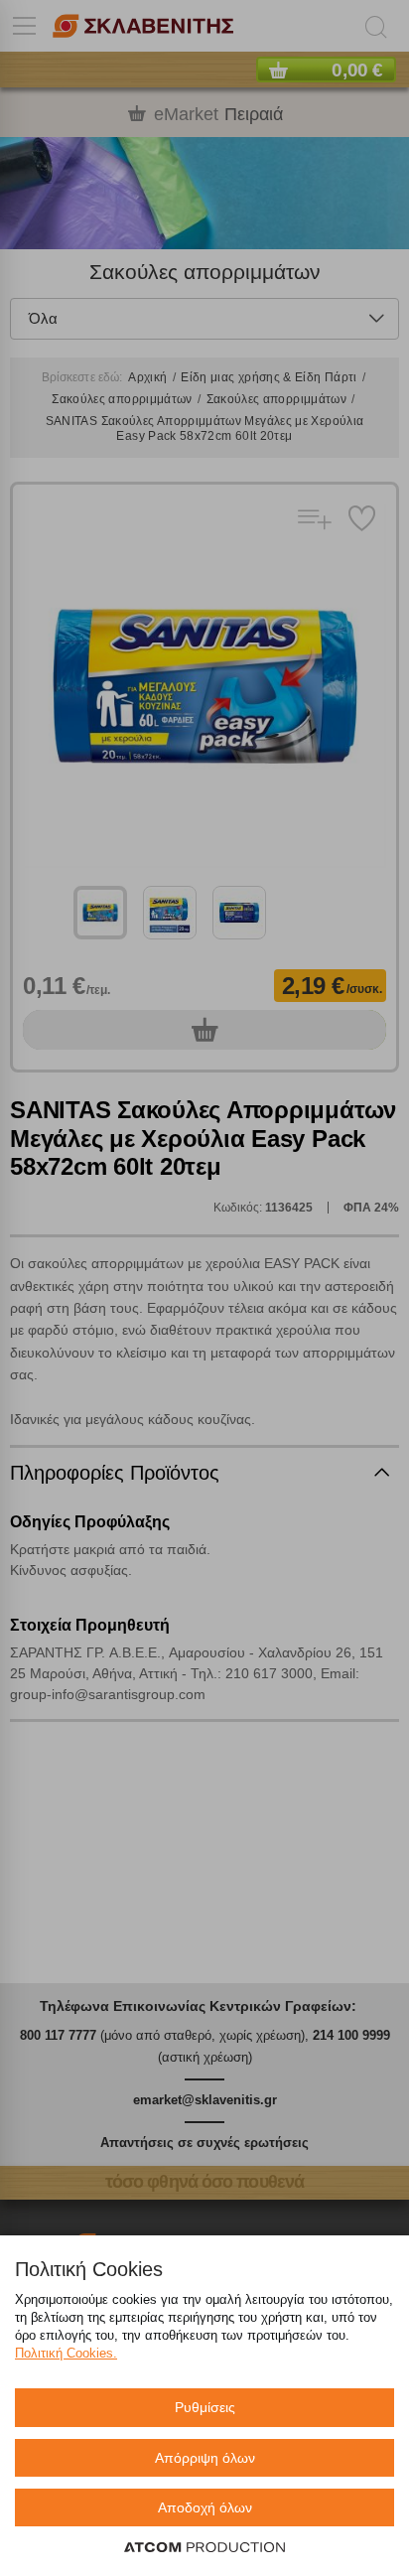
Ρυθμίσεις (205, 2407)
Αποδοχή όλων (205, 2507)
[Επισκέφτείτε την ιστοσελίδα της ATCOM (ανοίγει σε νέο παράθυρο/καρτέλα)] (204, 2548)
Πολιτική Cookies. (66, 2353)
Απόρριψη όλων (205, 2458)
